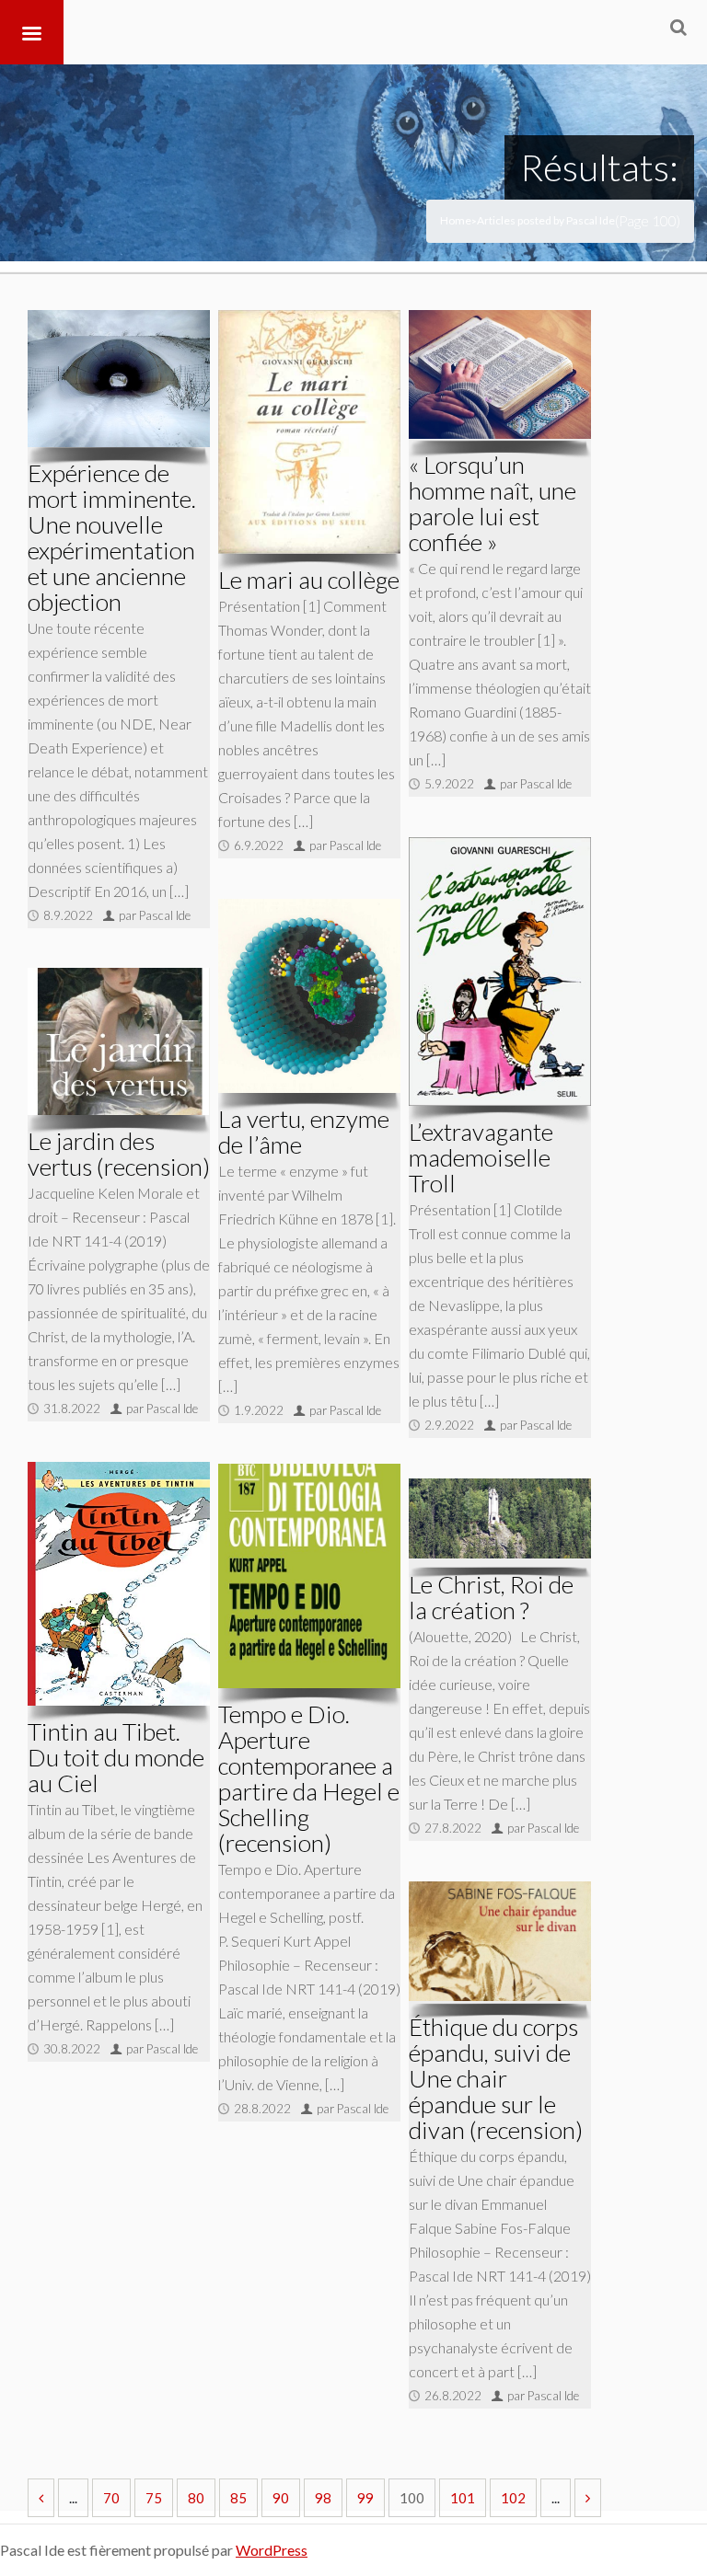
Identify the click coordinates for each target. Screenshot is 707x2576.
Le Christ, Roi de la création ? (491, 1597)
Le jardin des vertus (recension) (119, 1154)
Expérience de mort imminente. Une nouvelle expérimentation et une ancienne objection (112, 537)
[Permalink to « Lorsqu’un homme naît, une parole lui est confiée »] (500, 374)
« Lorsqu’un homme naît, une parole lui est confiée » (493, 503)
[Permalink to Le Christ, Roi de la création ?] (500, 1518)
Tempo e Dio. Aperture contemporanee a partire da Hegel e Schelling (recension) (309, 1778)
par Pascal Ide (155, 915)
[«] (41, 2498)
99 (365, 2498)
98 (323, 2498)
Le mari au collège (309, 580)
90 (281, 2498)
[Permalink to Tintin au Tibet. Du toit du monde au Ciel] (119, 1584)
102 (513, 2498)
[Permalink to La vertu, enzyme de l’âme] (309, 996)
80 (196, 2498)
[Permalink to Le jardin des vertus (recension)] (119, 1041)
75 (154, 2498)
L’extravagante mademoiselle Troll (481, 1157)
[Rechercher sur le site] (678, 27)
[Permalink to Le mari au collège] (309, 432)
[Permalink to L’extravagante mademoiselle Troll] (500, 972)
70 (111, 2498)
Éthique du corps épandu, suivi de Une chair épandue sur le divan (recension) (496, 2078)
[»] (588, 2498)
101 (463, 2498)
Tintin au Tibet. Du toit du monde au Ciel (116, 1757)
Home (456, 220)
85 (238, 2498)
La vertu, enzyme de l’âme (304, 1132)
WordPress (272, 2550)
